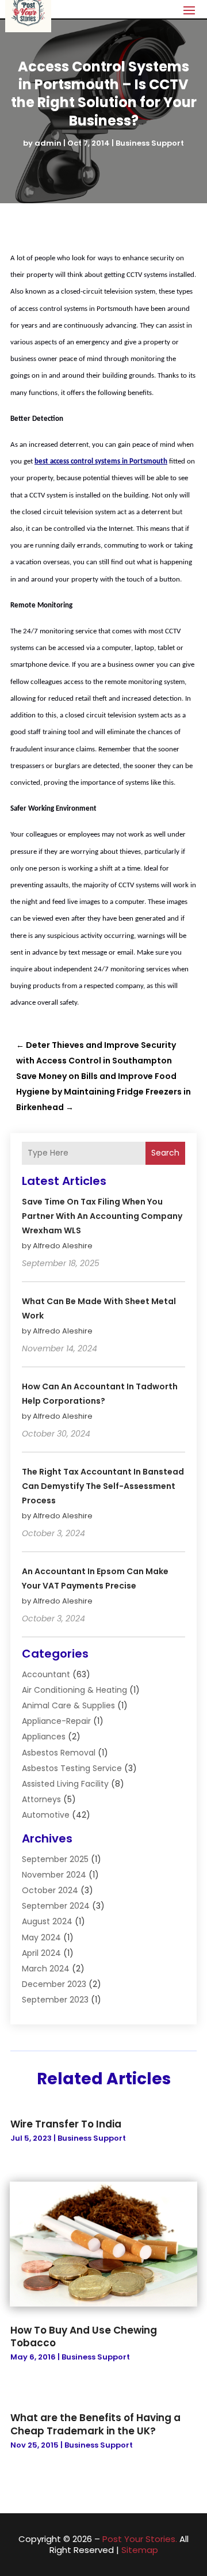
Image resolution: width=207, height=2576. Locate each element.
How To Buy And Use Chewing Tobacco (84, 2336)
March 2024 (46, 1969)
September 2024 (56, 1906)
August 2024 (47, 1921)
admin (48, 143)
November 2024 (54, 1875)
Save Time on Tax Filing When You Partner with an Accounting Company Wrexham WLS (102, 1216)
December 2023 (54, 1984)
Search (165, 1153)
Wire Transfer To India (66, 2124)
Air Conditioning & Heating (74, 1690)
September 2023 (55, 2000)
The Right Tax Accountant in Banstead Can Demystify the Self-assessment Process (103, 1486)
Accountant (46, 1674)
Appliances (44, 1737)
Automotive (46, 1815)
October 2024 (50, 1890)
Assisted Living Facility (65, 1784)
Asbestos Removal (59, 1753)
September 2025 (55, 1859)
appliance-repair (56, 1721)
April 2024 (41, 1953)
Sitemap (140, 2550)
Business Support (150, 143)
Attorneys (41, 1799)
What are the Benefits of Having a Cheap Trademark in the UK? (95, 2424)
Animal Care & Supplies (68, 1705)
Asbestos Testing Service (72, 1768)
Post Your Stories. (140, 2539)
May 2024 (41, 1937)
